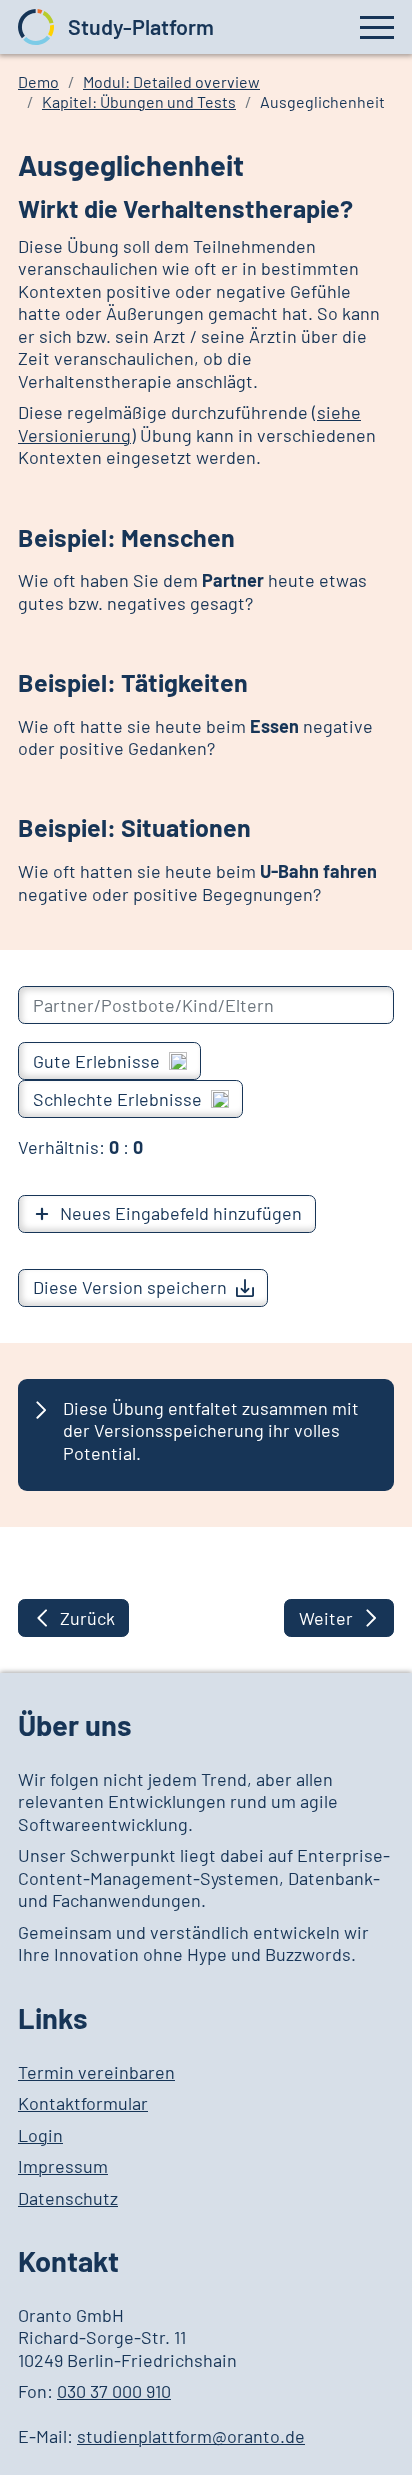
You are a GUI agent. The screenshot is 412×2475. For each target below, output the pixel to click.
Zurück (87, 1618)
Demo (38, 81)
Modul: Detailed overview (171, 81)
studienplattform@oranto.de (191, 2436)
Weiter (326, 1618)
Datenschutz (68, 2198)
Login (40, 2135)
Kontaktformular (83, 2103)
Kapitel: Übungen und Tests (139, 101)
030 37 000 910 (114, 2391)
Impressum (63, 2166)
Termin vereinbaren (96, 2072)
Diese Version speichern (130, 1287)
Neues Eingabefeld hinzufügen (181, 1213)
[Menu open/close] (377, 26)
